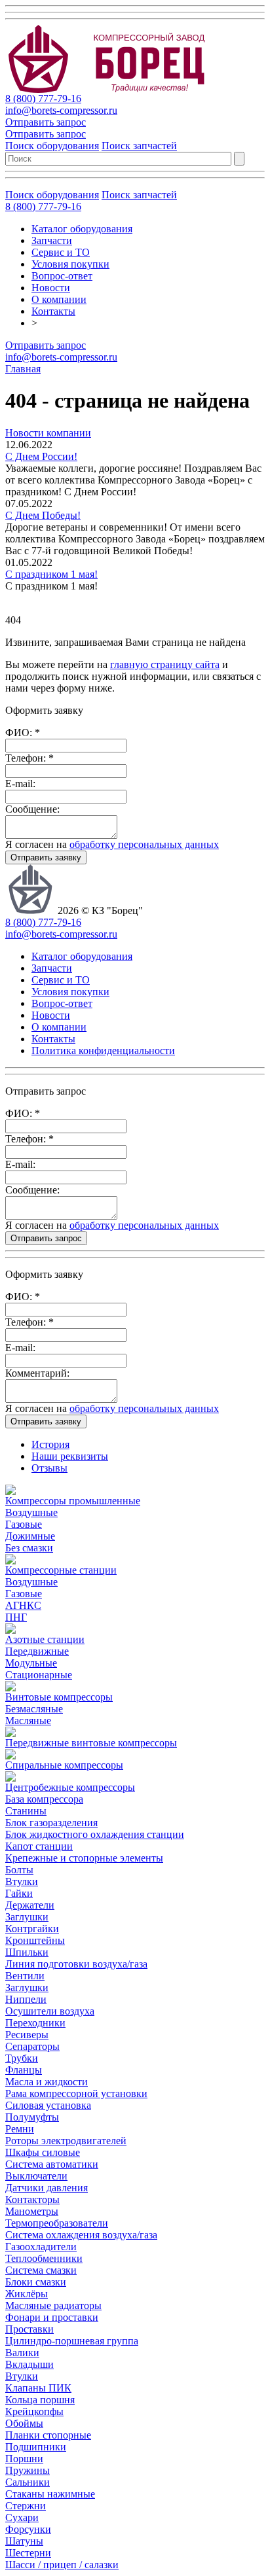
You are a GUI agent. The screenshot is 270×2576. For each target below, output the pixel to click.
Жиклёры (27, 2294)
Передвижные (37, 1651)
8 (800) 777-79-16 (43, 98)
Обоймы (24, 2423)
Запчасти (52, 240)
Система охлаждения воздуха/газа (81, 2235)
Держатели (30, 1905)
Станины (26, 1811)
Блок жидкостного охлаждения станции (95, 1834)
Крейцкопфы (34, 2411)
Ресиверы (27, 2035)
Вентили (25, 1976)
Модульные (31, 1663)
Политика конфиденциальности (103, 1050)
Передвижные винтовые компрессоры (91, 1743)
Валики (22, 2353)
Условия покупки (70, 264)
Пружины (28, 2470)
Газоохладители (41, 2247)
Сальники (28, 2482)
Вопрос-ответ (62, 276)
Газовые (24, 1524)
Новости (51, 288)
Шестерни (28, 2553)
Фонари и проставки (52, 2317)
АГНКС (23, 1605)
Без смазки (29, 1548)
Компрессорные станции (61, 1570)
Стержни (26, 2506)
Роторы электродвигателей (66, 2141)
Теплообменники (44, 2258)
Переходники (35, 2023)
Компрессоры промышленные (73, 1501)
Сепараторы (32, 2046)
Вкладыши (29, 2364)
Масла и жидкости (47, 2082)
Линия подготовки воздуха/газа (76, 1964)
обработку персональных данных (144, 844)
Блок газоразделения (51, 1823)
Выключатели (36, 2176)
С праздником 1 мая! (51, 574)
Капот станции (39, 1846)
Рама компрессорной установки (76, 2093)
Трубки (22, 2058)
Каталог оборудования (82, 229)
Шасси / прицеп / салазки (62, 2565)
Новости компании (48, 433)
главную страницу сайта (165, 664)
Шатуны (24, 2541)
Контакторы (32, 2199)
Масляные (28, 1720)
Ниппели (26, 1999)
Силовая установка (48, 2105)
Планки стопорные (48, 2435)
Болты (19, 1870)
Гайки (19, 1893)
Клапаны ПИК (38, 2388)
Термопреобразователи (57, 2223)
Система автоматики (52, 2164)
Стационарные (39, 1675)
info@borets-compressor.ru (61, 110)
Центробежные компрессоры (70, 1787)
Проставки (29, 2329)
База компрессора (44, 1799)
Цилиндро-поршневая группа (72, 2341)
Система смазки (41, 2270)
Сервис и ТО (61, 252)
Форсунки (28, 2529)
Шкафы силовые (43, 2152)
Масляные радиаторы (53, 2305)
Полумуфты (32, 2117)
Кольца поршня (40, 2400)
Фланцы (24, 2070)
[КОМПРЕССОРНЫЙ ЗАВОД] (118, 89)
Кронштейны (35, 1940)
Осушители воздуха (50, 2011)
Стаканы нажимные (50, 2494)
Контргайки (32, 1929)
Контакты (53, 311)
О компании (59, 299)
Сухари (22, 2517)
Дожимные (30, 1536)
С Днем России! (41, 456)
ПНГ (16, 1617)
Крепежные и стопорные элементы (84, 1858)
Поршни (24, 2459)
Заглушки (27, 1917)
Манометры (32, 2211)
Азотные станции (45, 1639)
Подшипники (36, 2447)
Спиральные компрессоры (64, 1765)
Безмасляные (34, 1709)
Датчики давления (47, 2188)
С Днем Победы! (43, 515)
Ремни (20, 2129)
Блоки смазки (36, 2282)
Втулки (22, 1881)
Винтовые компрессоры (59, 1697)
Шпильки (27, 1952)
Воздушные (31, 1512)
